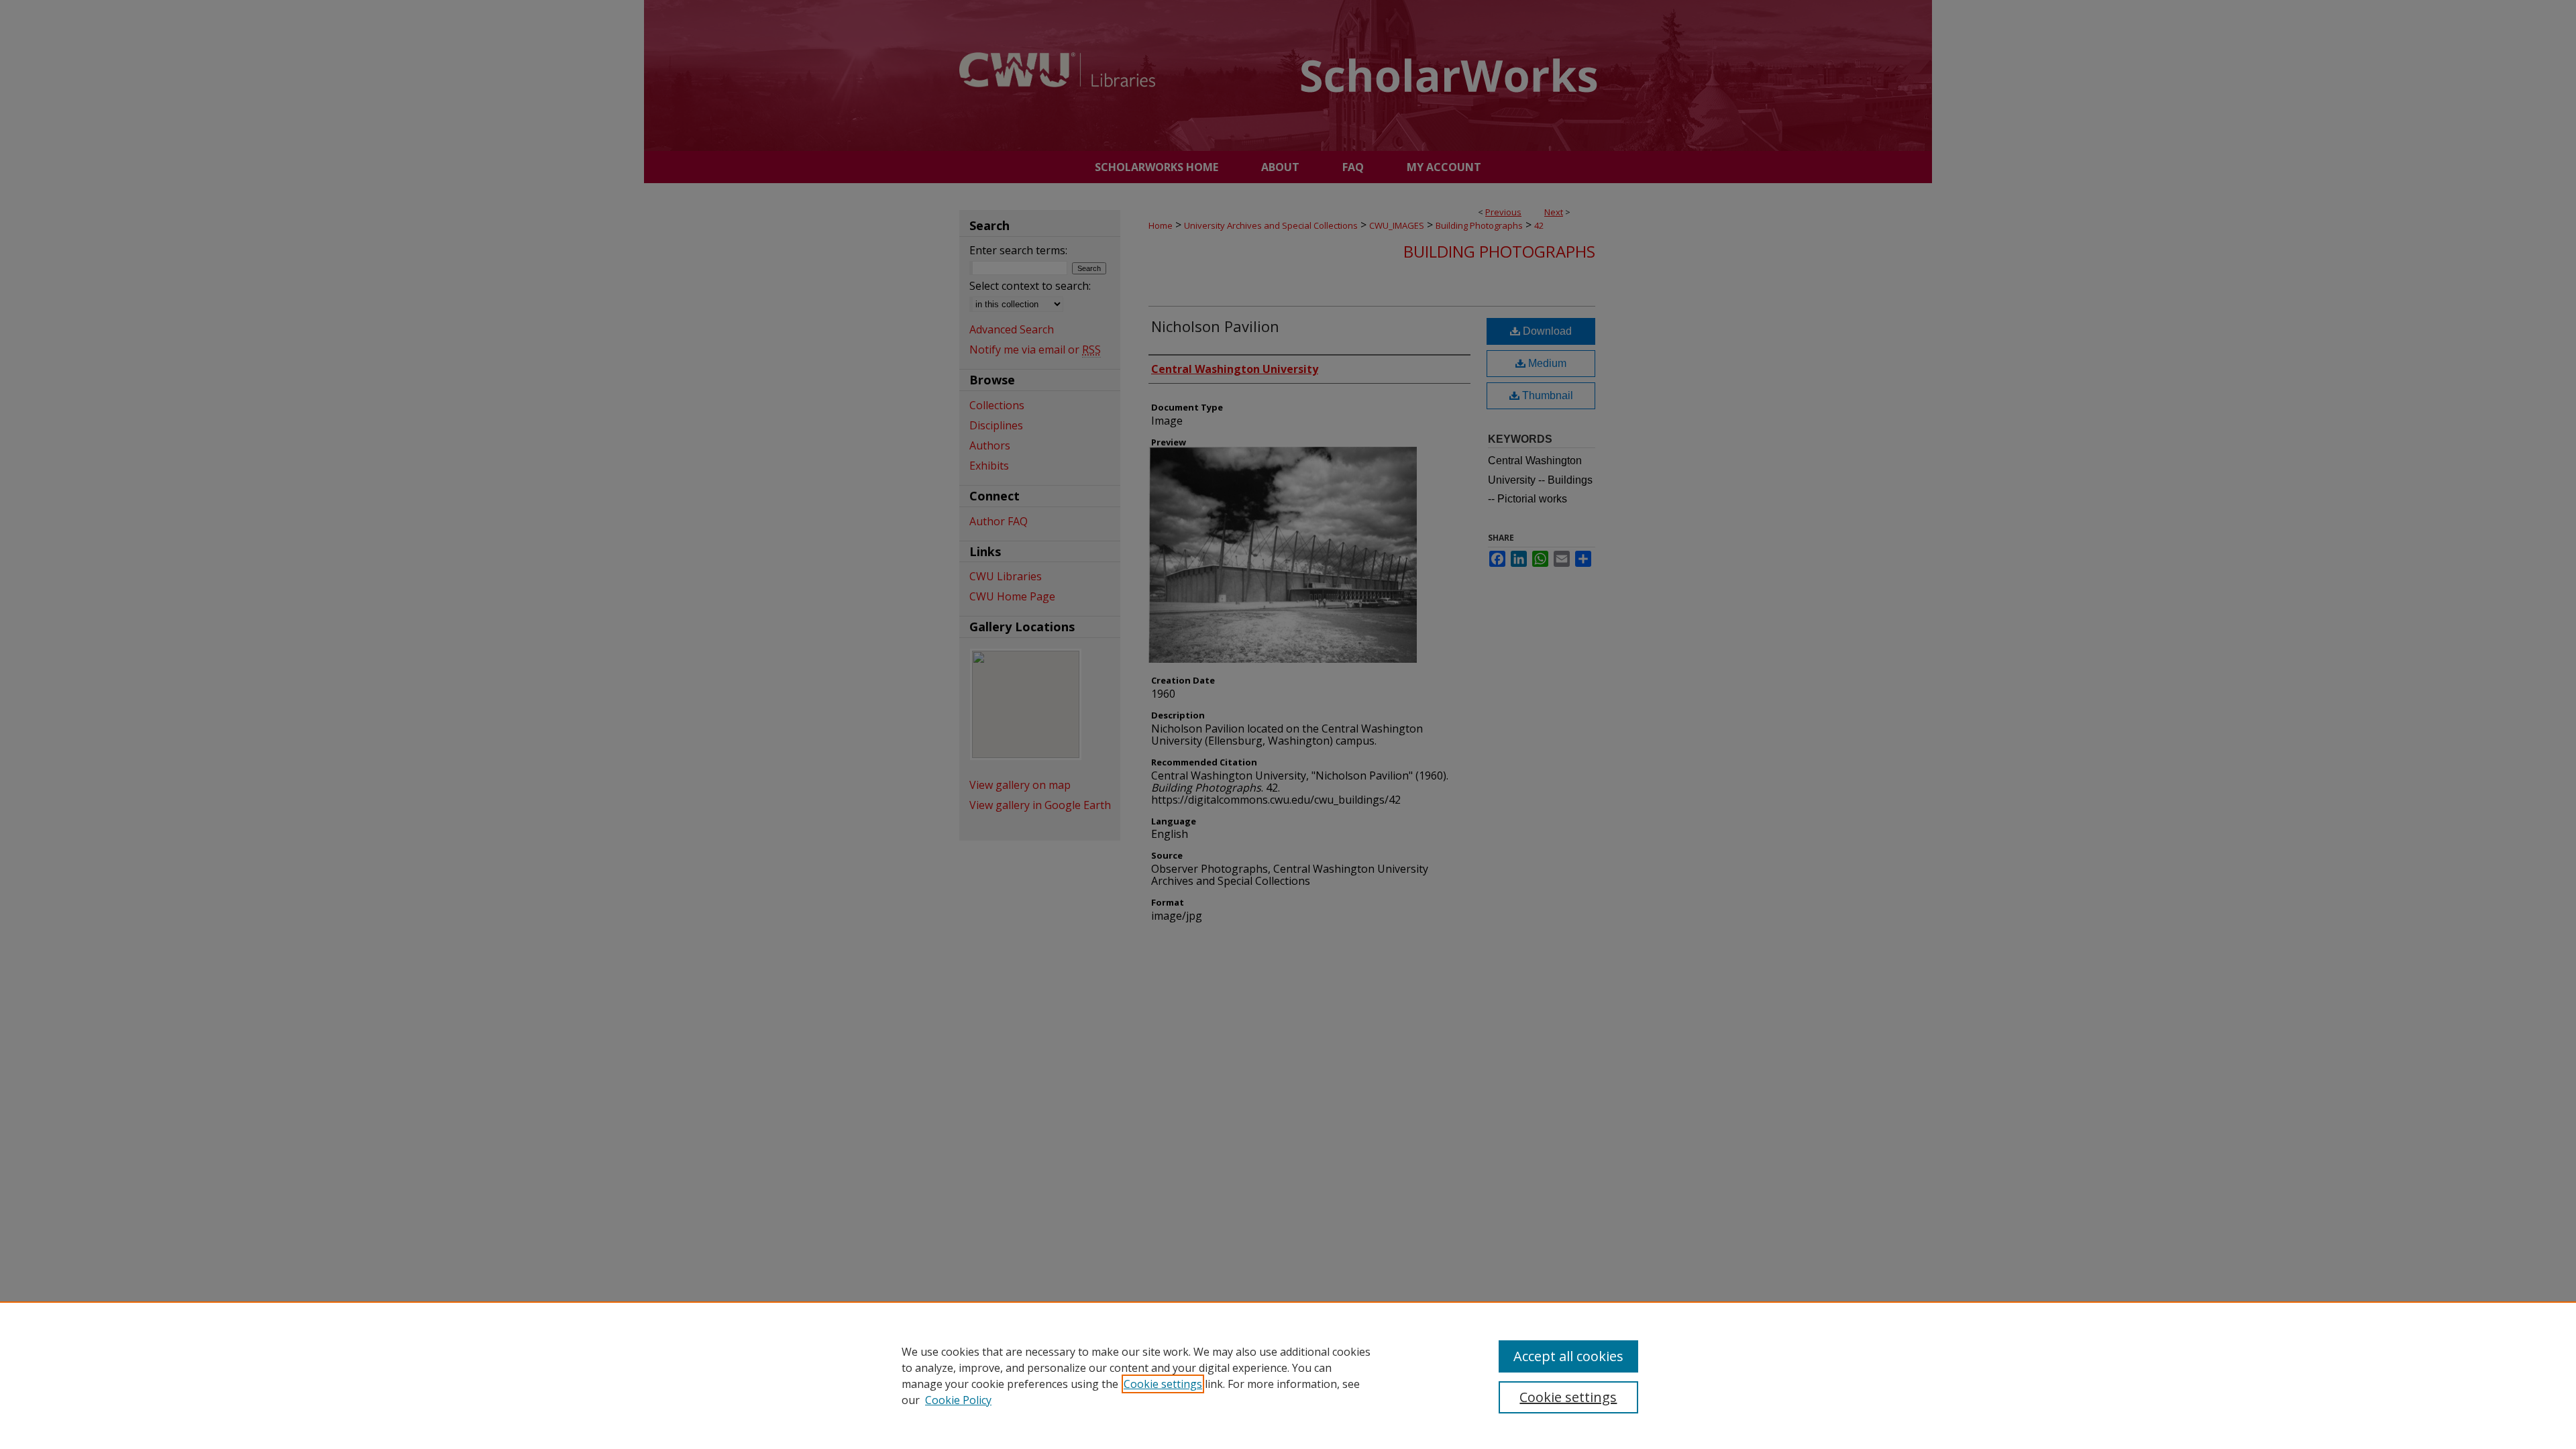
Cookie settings (1163, 1384)
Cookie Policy (958, 1400)
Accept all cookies (1568, 1356)
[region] (1288, 1375)
